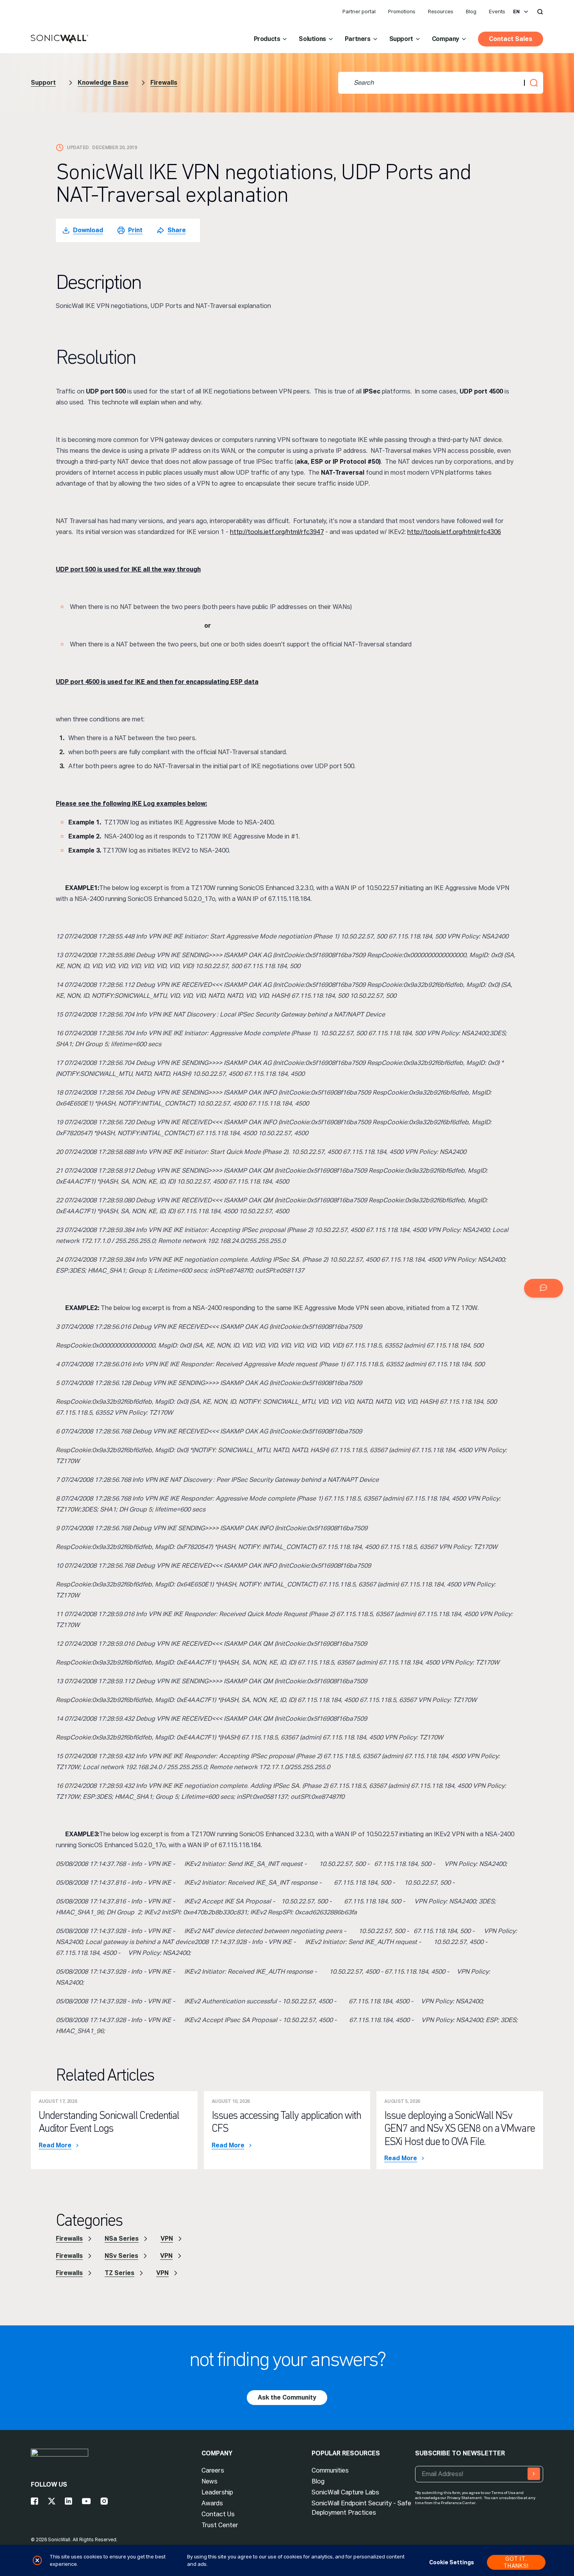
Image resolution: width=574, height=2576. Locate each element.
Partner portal (359, 12)
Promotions (402, 12)
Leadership (217, 2492)
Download (88, 230)
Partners (358, 39)
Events (497, 12)
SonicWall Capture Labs (345, 2492)
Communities (330, 2470)
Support (401, 39)
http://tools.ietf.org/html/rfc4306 (454, 532)
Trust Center (220, 2525)
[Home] (60, 39)
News (209, 2481)
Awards (212, 2503)
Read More (55, 2145)
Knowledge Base (103, 83)
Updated (78, 148)
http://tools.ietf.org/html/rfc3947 (277, 532)
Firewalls (164, 83)
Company (446, 39)
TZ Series (119, 2273)
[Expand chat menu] (544, 1288)
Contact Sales (511, 39)
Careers (213, 2470)
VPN (167, 2239)
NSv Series (121, 2256)
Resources (441, 12)
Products (267, 39)
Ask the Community (287, 2397)
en (516, 12)
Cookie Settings (452, 2562)
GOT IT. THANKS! (516, 2562)
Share (177, 230)
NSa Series (122, 2239)
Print (135, 230)
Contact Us (218, 2514)
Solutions (312, 39)
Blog (471, 12)
